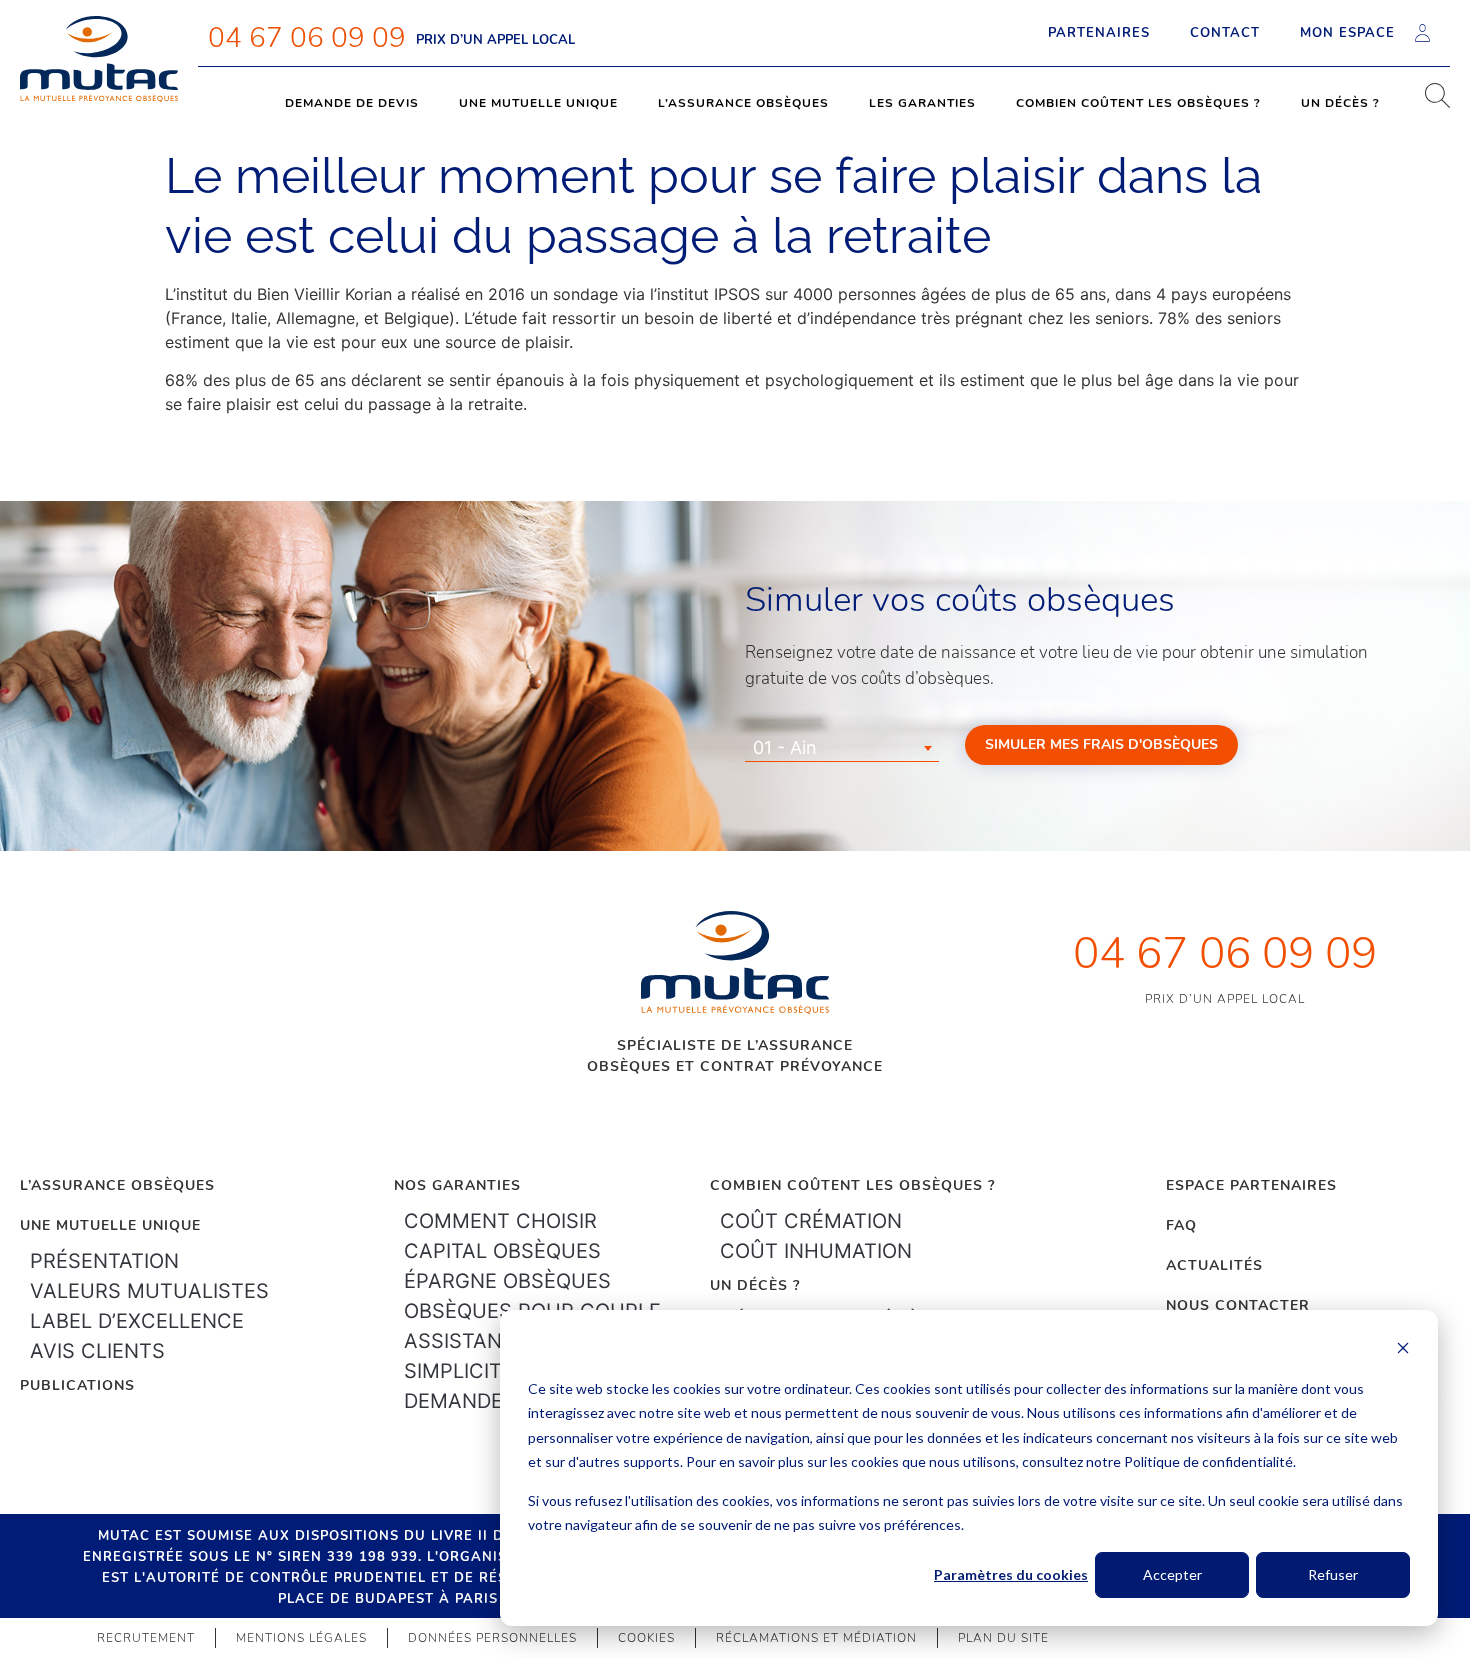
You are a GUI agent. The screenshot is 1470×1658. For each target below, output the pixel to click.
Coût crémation (811, 1221)
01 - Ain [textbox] (785, 747)
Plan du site (1003, 1638)
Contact (1225, 33)
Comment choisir (500, 1221)
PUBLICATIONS (77, 1385)
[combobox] (842, 748)
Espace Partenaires (1251, 1185)
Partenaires (1099, 33)
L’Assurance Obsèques (117, 1185)
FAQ (1181, 1225)
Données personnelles (492, 1638)
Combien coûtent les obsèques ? (1138, 103)
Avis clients (97, 1351)
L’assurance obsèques (743, 103)
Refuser (1333, 1574)
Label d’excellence (137, 1321)
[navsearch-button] (1430, 103)
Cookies (646, 1638)
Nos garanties (457, 1185)
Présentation (104, 1261)
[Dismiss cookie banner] (1403, 1350)
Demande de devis (352, 103)
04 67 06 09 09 (307, 38)
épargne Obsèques (507, 1281)
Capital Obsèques (502, 1251)
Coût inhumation (816, 1251)
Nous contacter (1238, 1305)
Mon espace (1347, 33)
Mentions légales (301, 1638)
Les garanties (922, 103)
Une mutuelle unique (538, 103)
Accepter (1172, 1574)
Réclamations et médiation (816, 1638)
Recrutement (146, 1638)
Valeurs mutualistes (149, 1291)
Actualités (1214, 1265)
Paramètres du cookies (1011, 1574)
